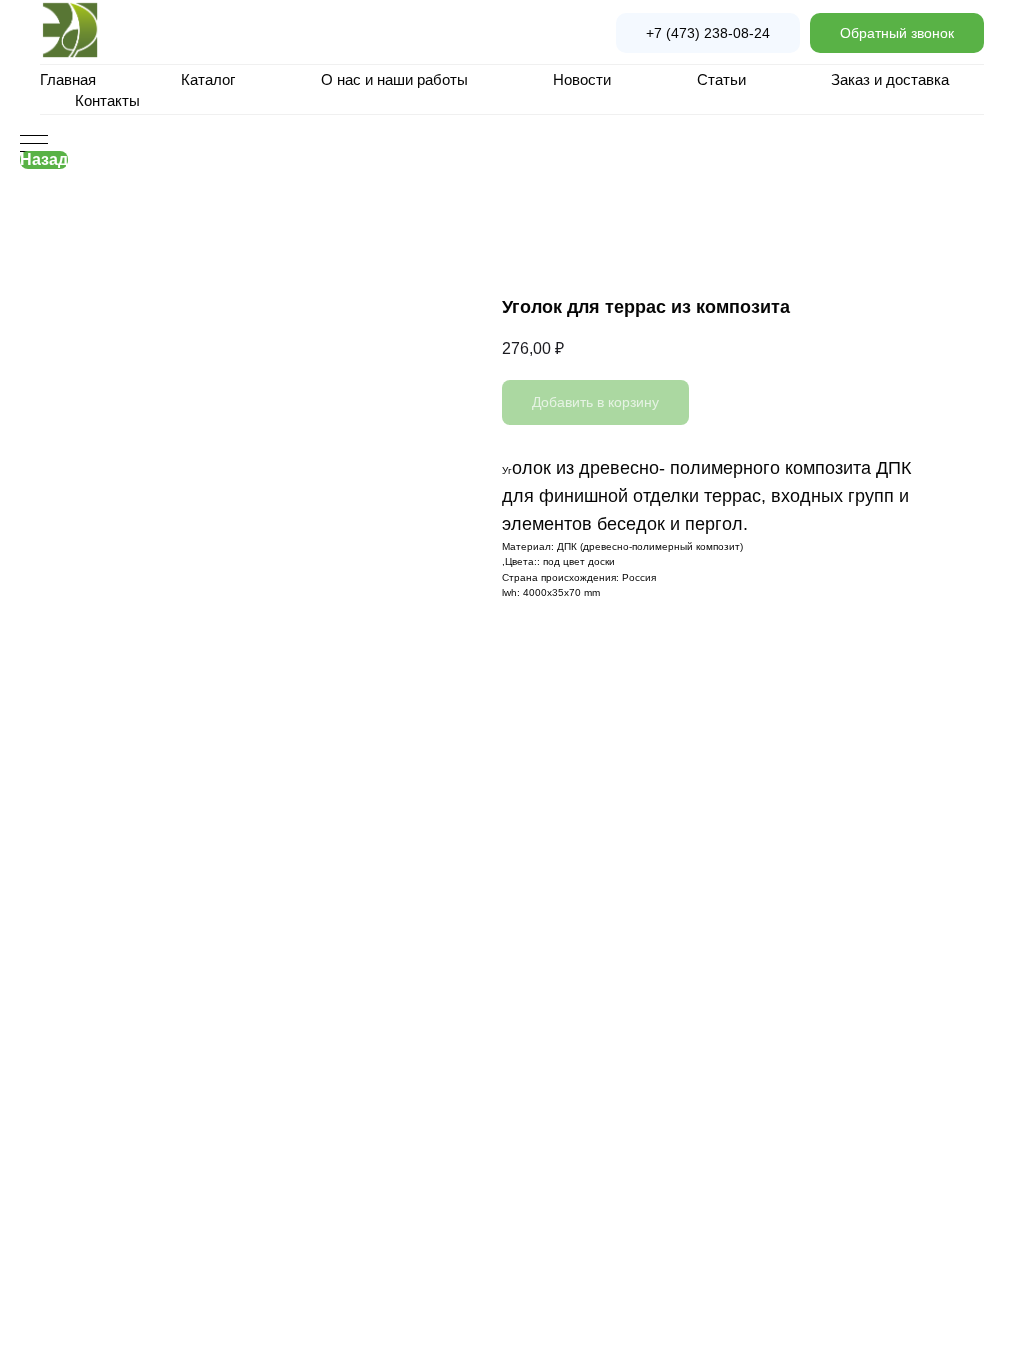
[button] (897, 33)
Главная (68, 79)
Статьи (721, 79)
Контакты (107, 100)
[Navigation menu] (34, 145)
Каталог (208, 79)
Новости (582, 79)
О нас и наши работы (394, 79)
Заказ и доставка (890, 79)
